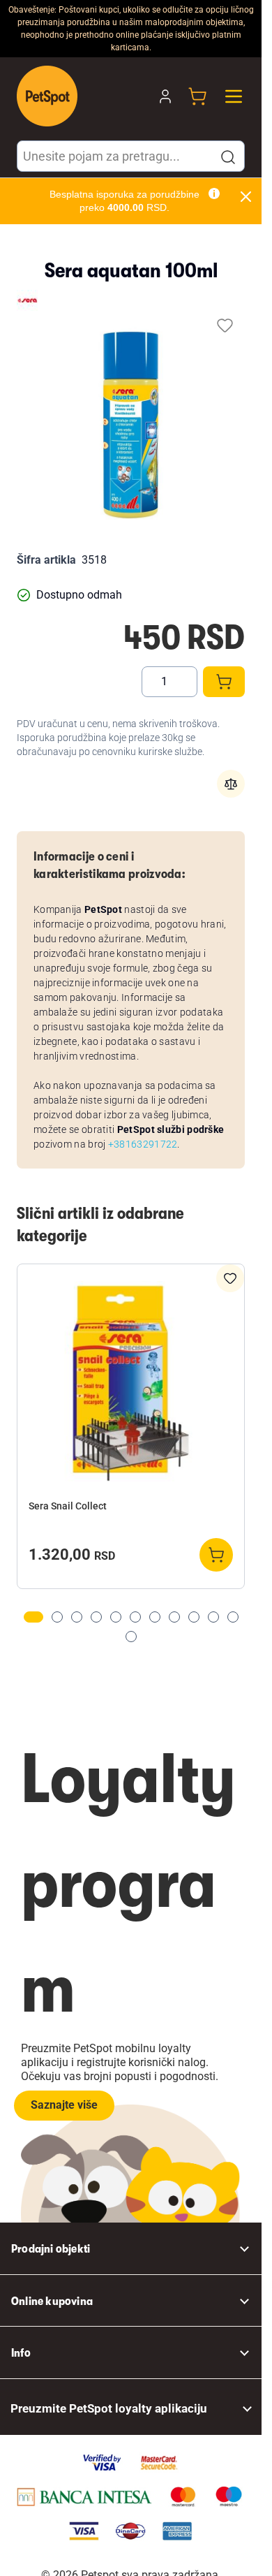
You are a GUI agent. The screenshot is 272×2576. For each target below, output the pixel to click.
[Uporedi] (231, 784)
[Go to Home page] (47, 96)
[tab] (33, 1617)
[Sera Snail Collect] (131, 1383)
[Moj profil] (165, 96)
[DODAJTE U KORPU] (224, 682)
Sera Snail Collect (68, 1506)
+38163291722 (143, 1144)
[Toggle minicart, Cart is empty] (197, 96)
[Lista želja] (225, 325)
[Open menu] (234, 96)
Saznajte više (64, 2105)
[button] (228, 157)
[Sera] (27, 300)
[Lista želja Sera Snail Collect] (230, 1278)
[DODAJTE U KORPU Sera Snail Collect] (216, 1555)
